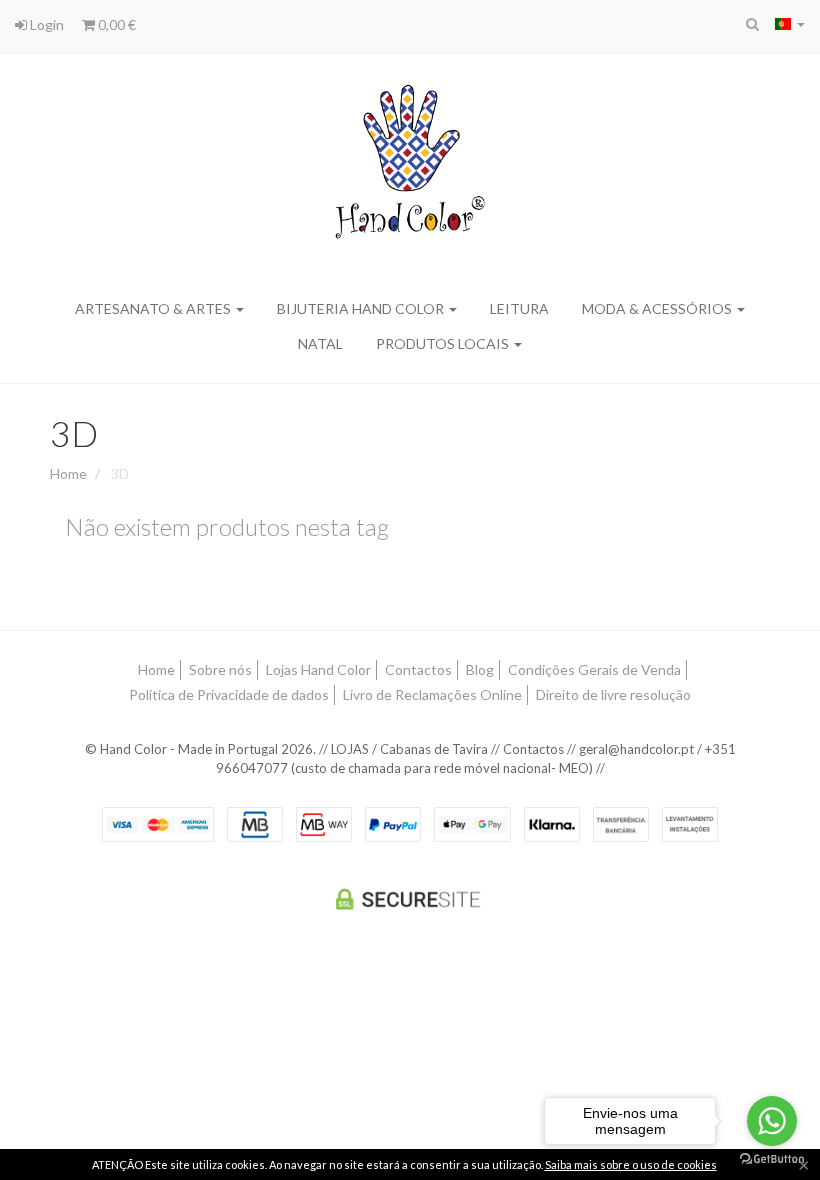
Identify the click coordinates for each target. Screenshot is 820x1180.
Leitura (519, 308)
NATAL (320, 343)
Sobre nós (220, 669)
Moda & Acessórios (658, 308)
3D (74, 433)
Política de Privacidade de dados (229, 694)
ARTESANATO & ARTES (154, 308)
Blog (480, 669)
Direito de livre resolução (613, 694)
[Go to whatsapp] (772, 1121)
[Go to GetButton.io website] (772, 1159)
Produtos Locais (444, 343)
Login (45, 24)
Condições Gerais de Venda (594, 669)
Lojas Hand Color (318, 669)
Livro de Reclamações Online (432, 694)
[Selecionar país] (790, 24)
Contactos (418, 669)
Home (68, 473)
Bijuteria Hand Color (362, 308)
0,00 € (115, 24)
